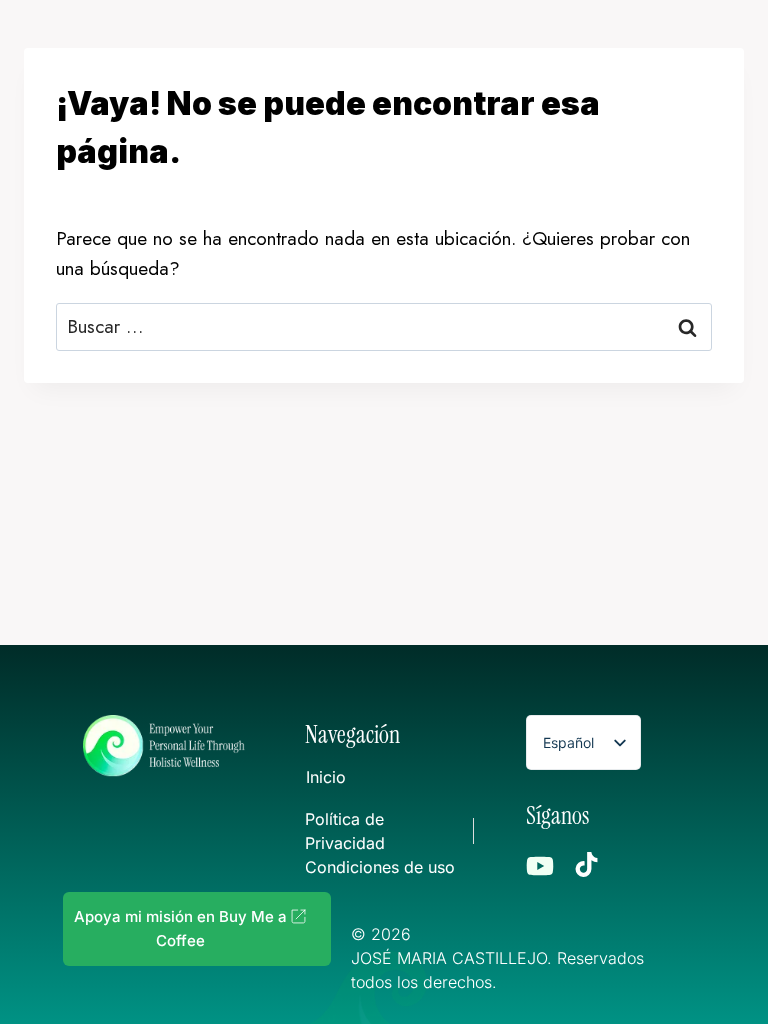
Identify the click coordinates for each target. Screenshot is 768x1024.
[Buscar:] (384, 326)
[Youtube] (540, 866)
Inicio (326, 777)
